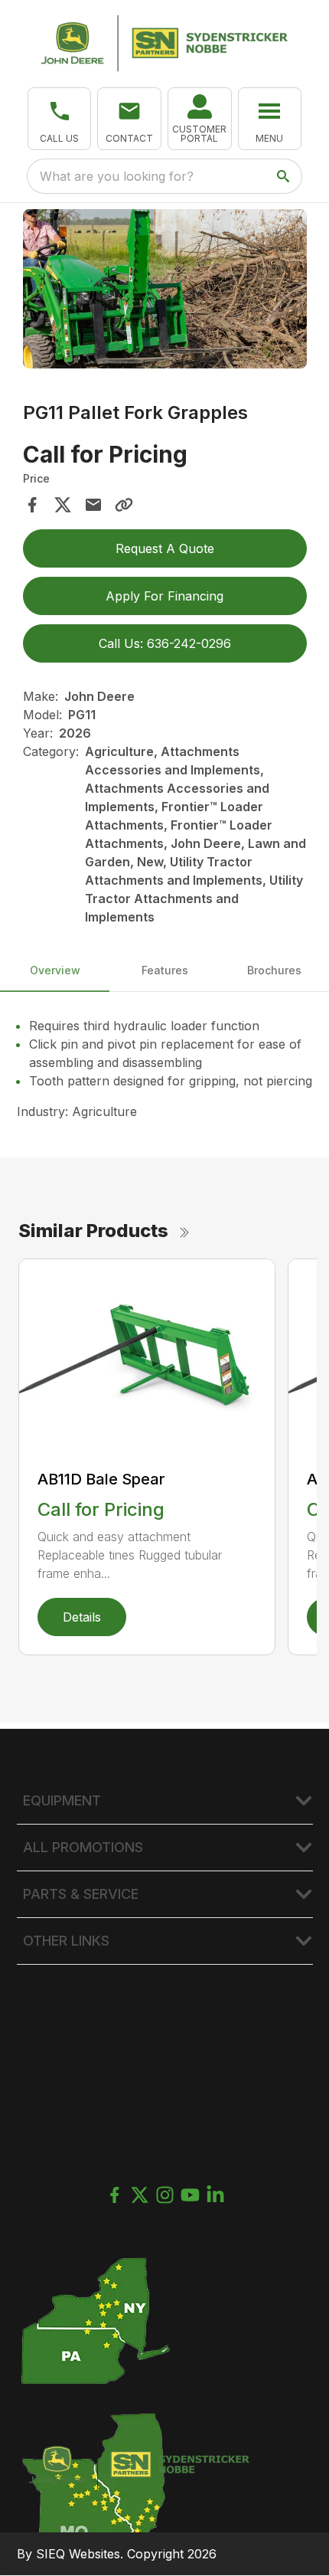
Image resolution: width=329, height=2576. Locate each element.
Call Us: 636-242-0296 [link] (165, 643)
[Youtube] (190, 2195)
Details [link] (82, 1617)
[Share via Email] (93, 505)
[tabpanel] (165, 291)
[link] (200, 119)
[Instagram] (165, 2195)
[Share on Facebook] (32, 505)
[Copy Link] (124, 505)
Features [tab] (165, 970)
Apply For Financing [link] (164, 596)
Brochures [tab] (274, 970)
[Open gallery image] (165, 289)
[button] (60, 119)
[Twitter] (140, 2195)
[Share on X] (63, 505)
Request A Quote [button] (165, 548)
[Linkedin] (215, 2195)
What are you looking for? (117, 176)
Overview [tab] (55, 970)
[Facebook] (114, 2195)
